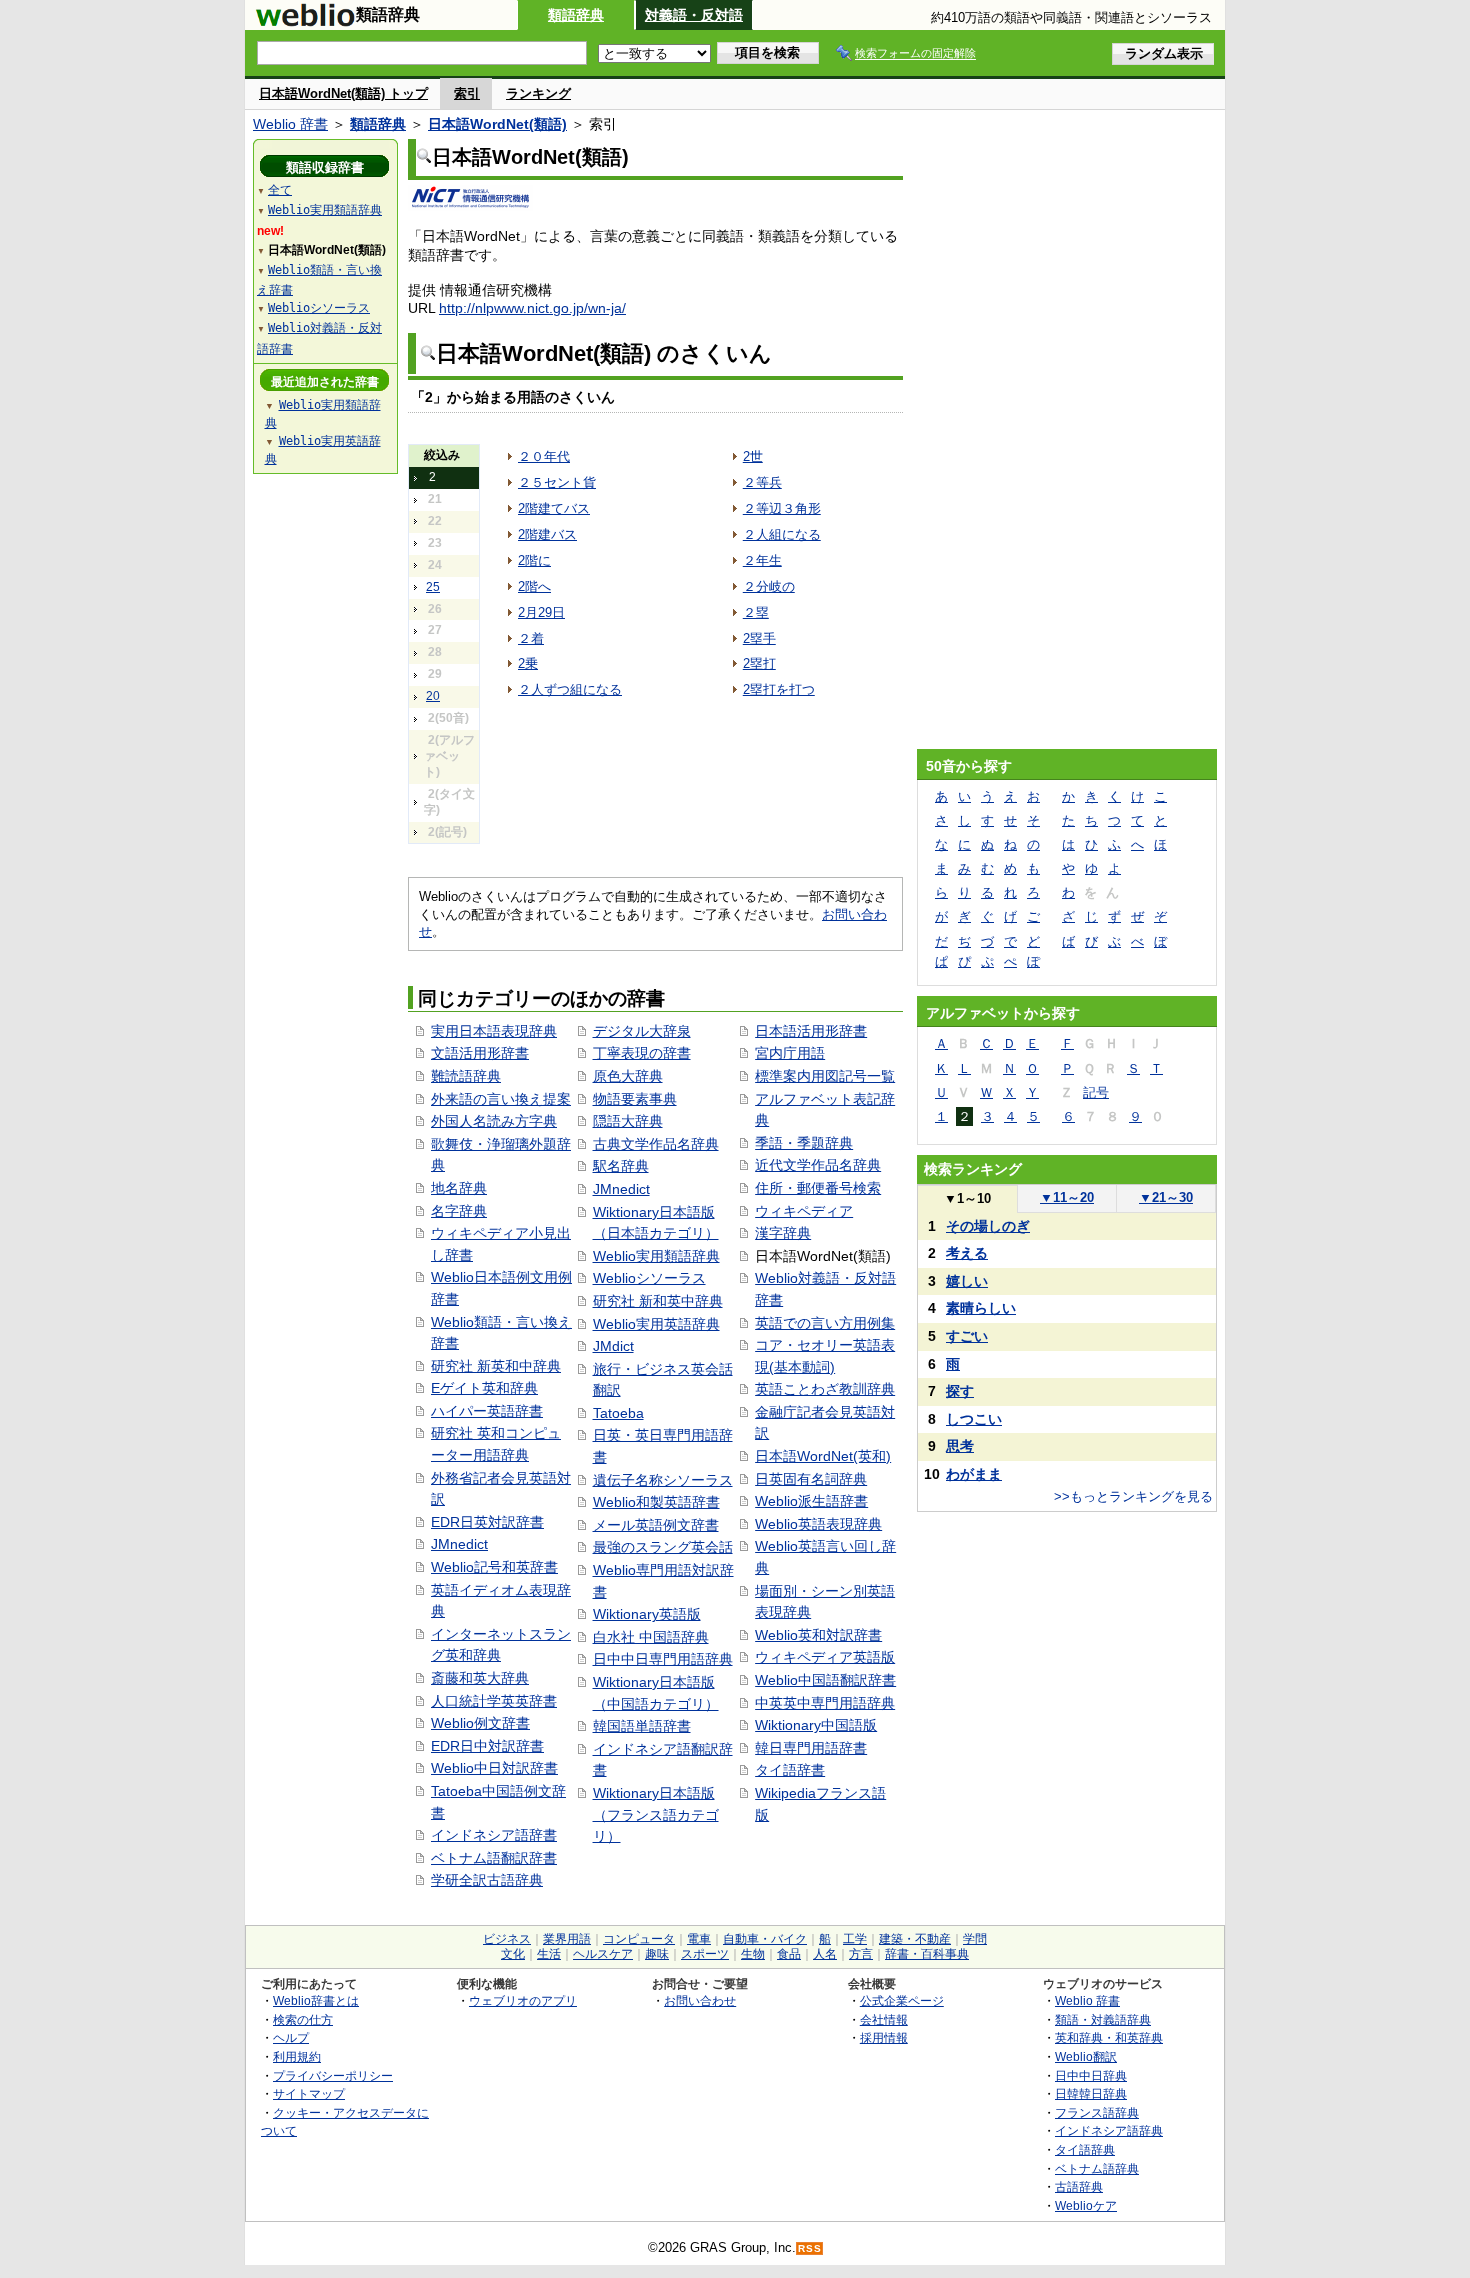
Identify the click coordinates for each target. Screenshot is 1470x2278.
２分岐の (769, 586)
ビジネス (507, 1939)
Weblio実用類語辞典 (656, 1256)
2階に (534, 560)
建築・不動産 (915, 1939)
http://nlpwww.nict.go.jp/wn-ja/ (532, 308)
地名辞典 (459, 1188)
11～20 (1067, 1197)
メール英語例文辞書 (656, 1525)
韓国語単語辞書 (642, 1726)
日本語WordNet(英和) (823, 1456)
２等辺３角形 (782, 508)
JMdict (613, 1346)
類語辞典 (576, 15)
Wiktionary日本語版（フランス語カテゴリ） (656, 1814)
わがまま (974, 1474)
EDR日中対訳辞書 (487, 1746)
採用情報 (884, 2037)
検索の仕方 (303, 2019)
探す (960, 1391)
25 (433, 587)
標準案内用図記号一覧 (825, 1076)
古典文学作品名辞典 (656, 1144)
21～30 (1166, 1197)
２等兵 (762, 482)
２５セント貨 (557, 482)
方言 (861, 1954)
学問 (975, 1939)
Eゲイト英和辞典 (484, 1388)
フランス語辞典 (1097, 2112)
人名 (825, 1954)
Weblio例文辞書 (480, 1723)
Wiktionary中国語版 (816, 1725)
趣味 (657, 1954)
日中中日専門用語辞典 (663, 1659)
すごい (967, 1336)
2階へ (534, 586)
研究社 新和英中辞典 (658, 1301)
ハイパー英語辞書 (487, 1411)
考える (967, 1253)
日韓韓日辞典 (1091, 2093)
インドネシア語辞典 (1109, 2130)
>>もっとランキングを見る (1133, 1496)
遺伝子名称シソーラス (663, 1480)
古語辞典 (1079, 2186)
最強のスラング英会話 (663, 1547)
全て (280, 190)
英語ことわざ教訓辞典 (825, 1389)
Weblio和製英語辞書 (656, 1502)
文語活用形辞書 (480, 1053)
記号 (1096, 1092)
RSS (810, 2248)
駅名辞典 (621, 1166)
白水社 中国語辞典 (651, 1637)
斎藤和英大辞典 (480, 1678)
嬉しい (967, 1281)
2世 (753, 456)
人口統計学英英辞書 (494, 1701)
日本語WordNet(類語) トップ (343, 93)
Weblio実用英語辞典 (656, 1324)
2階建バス (547, 534)
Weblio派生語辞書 (811, 1501)
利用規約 (297, 2056)
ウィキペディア (804, 1211)
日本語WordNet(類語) (497, 124)
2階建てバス (554, 508)
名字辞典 (459, 1211)
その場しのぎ (988, 1226)
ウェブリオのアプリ (523, 2000)
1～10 (967, 1198)
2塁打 (759, 663)
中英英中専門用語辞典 (825, 1703)
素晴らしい (981, 1308)
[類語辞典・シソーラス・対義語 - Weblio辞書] (305, 22)
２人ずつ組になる (570, 689)
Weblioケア (1086, 2205)
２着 (531, 638)
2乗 (528, 663)
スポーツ (705, 1954)
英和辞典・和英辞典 (1109, 2037)
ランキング (538, 93)
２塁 (756, 612)
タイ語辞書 (790, 1770)
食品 (789, 1954)
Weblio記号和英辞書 (494, 1567)
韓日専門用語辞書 (811, 1748)
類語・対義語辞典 (1103, 2019)
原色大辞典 (628, 1076)
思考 (960, 1446)
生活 (549, 1954)
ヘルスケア (603, 1954)
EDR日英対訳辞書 (487, 1522)
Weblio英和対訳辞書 (818, 1635)
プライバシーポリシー (333, 2075)
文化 (513, 1954)
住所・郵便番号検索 (818, 1188)
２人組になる (782, 534)
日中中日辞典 (1091, 2075)
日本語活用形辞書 (811, 1031)
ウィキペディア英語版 (825, 1657)
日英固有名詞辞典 (811, 1479)
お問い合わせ (700, 2000)
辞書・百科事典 (927, 1954)
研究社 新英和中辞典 (496, 1366)
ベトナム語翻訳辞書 (494, 1858)
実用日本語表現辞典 (494, 1031)
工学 (855, 1939)
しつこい (974, 1419)
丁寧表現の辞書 (642, 1053)
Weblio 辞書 (290, 124)
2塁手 (759, 638)
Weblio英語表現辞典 (818, 1524)
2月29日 (541, 612)
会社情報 (884, 2019)
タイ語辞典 (1085, 2149)
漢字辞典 (783, 1233)
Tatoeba (618, 1413)
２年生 (762, 560)
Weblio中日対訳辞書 (494, 1768)
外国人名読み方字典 (494, 1121)
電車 (699, 1939)
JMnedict (459, 1544)
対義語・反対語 (694, 15)
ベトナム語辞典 (1097, 2168)
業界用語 (567, 1939)
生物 (753, 1954)
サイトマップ (309, 2093)
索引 (467, 93)
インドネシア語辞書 (494, 1835)
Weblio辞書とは (316, 2000)
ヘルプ (291, 2037)
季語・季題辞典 (804, 1143)
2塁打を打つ (779, 689)
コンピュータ (639, 1939)
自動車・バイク (765, 1939)
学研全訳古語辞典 (487, 1880)
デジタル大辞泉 (642, 1031)
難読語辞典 (466, 1076)
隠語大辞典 (628, 1121)
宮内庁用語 (790, 1053)
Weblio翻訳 (1086, 2056)
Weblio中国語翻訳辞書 (825, 1680)
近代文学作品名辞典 (818, 1165)
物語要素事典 (635, 1099)
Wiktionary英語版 (647, 1614)
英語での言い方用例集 (825, 1323)
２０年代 (544, 456)
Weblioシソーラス (649, 1278)
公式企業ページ (902, 2000)
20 (433, 696)
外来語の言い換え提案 (501, 1099)
